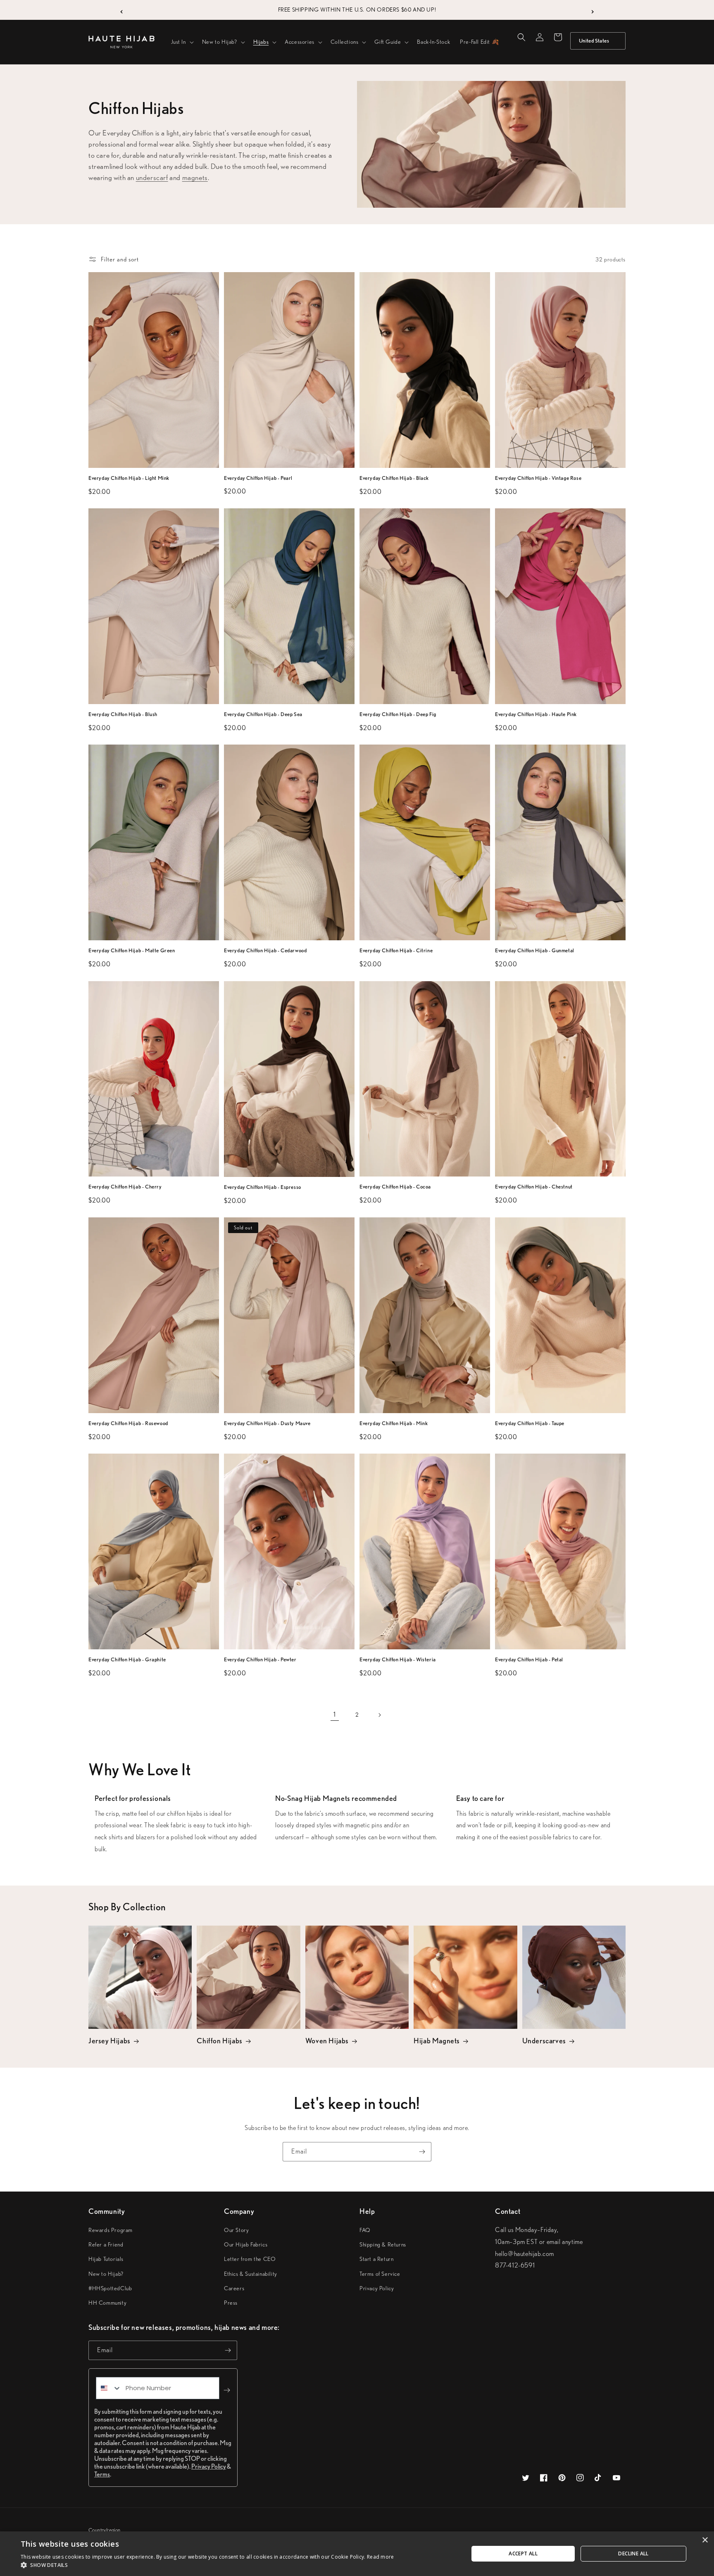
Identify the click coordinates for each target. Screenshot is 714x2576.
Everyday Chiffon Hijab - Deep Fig (398, 714)
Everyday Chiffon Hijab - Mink (394, 1423)
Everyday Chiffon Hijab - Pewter (260, 1659)
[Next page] (379, 1715)
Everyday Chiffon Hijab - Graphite (127, 1659)
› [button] (593, 10)
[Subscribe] (422, 2152)
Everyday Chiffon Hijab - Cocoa (395, 1187)
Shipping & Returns (383, 2244)
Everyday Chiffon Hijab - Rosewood (128, 1423)
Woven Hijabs (327, 2041)
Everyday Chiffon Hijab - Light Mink (129, 478)
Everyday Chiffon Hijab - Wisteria (398, 1659)
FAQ (365, 2230)
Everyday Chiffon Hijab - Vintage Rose (538, 478)
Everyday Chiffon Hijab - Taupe (530, 1423)
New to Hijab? (106, 2274)
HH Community (107, 2303)
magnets (195, 177)
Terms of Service (380, 2274)
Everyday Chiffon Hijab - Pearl (258, 478)
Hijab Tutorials (106, 2259)
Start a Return (376, 2259)
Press (231, 2303)
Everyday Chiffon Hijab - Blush (123, 714)
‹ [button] (122, 10)
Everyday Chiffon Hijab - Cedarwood (265, 950)
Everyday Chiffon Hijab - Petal (529, 1659)
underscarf (152, 177)
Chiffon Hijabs (219, 2041)
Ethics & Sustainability (251, 2274)
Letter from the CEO (250, 2259)
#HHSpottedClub (110, 2288)
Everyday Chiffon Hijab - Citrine (396, 950)
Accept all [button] (523, 2553)
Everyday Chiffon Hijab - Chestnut (534, 1187)
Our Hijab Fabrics (246, 2244)
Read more (381, 2557)
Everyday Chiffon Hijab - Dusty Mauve (267, 1423)
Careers (234, 2288)
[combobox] (109, 2388)
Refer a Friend (106, 2244)
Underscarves (544, 2041)
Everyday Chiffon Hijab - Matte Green (132, 950)
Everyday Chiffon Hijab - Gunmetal (535, 950)
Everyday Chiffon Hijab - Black (394, 478)
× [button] (705, 2540)
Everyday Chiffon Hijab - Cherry (125, 1187)
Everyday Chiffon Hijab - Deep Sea (263, 714)
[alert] (357, 2554)
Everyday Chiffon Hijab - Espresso (263, 1187)
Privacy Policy (377, 2288)
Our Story (236, 2230)
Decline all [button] (633, 2553)
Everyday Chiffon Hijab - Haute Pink (536, 714)
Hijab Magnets (437, 2041)
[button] (182, 42)
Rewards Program (111, 2230)
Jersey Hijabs (109, 2041)
